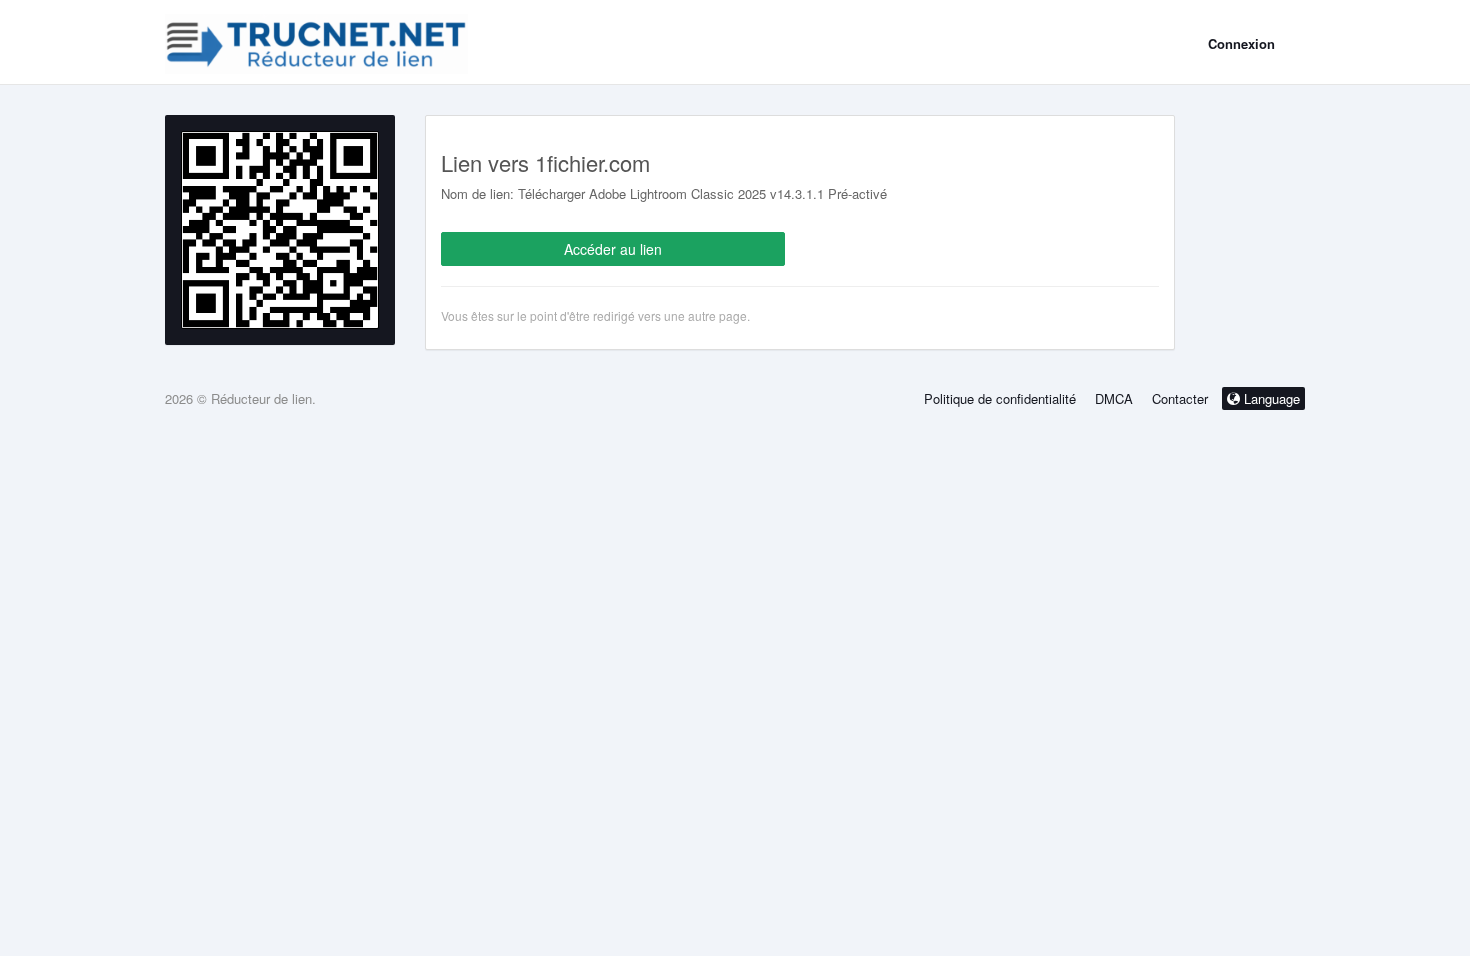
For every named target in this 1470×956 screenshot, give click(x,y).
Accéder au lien (613, 249)
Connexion (1241, 43)
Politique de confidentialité (1000, 398)
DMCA (1114, 398)
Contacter (1180, 398)
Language (1270, 398)
